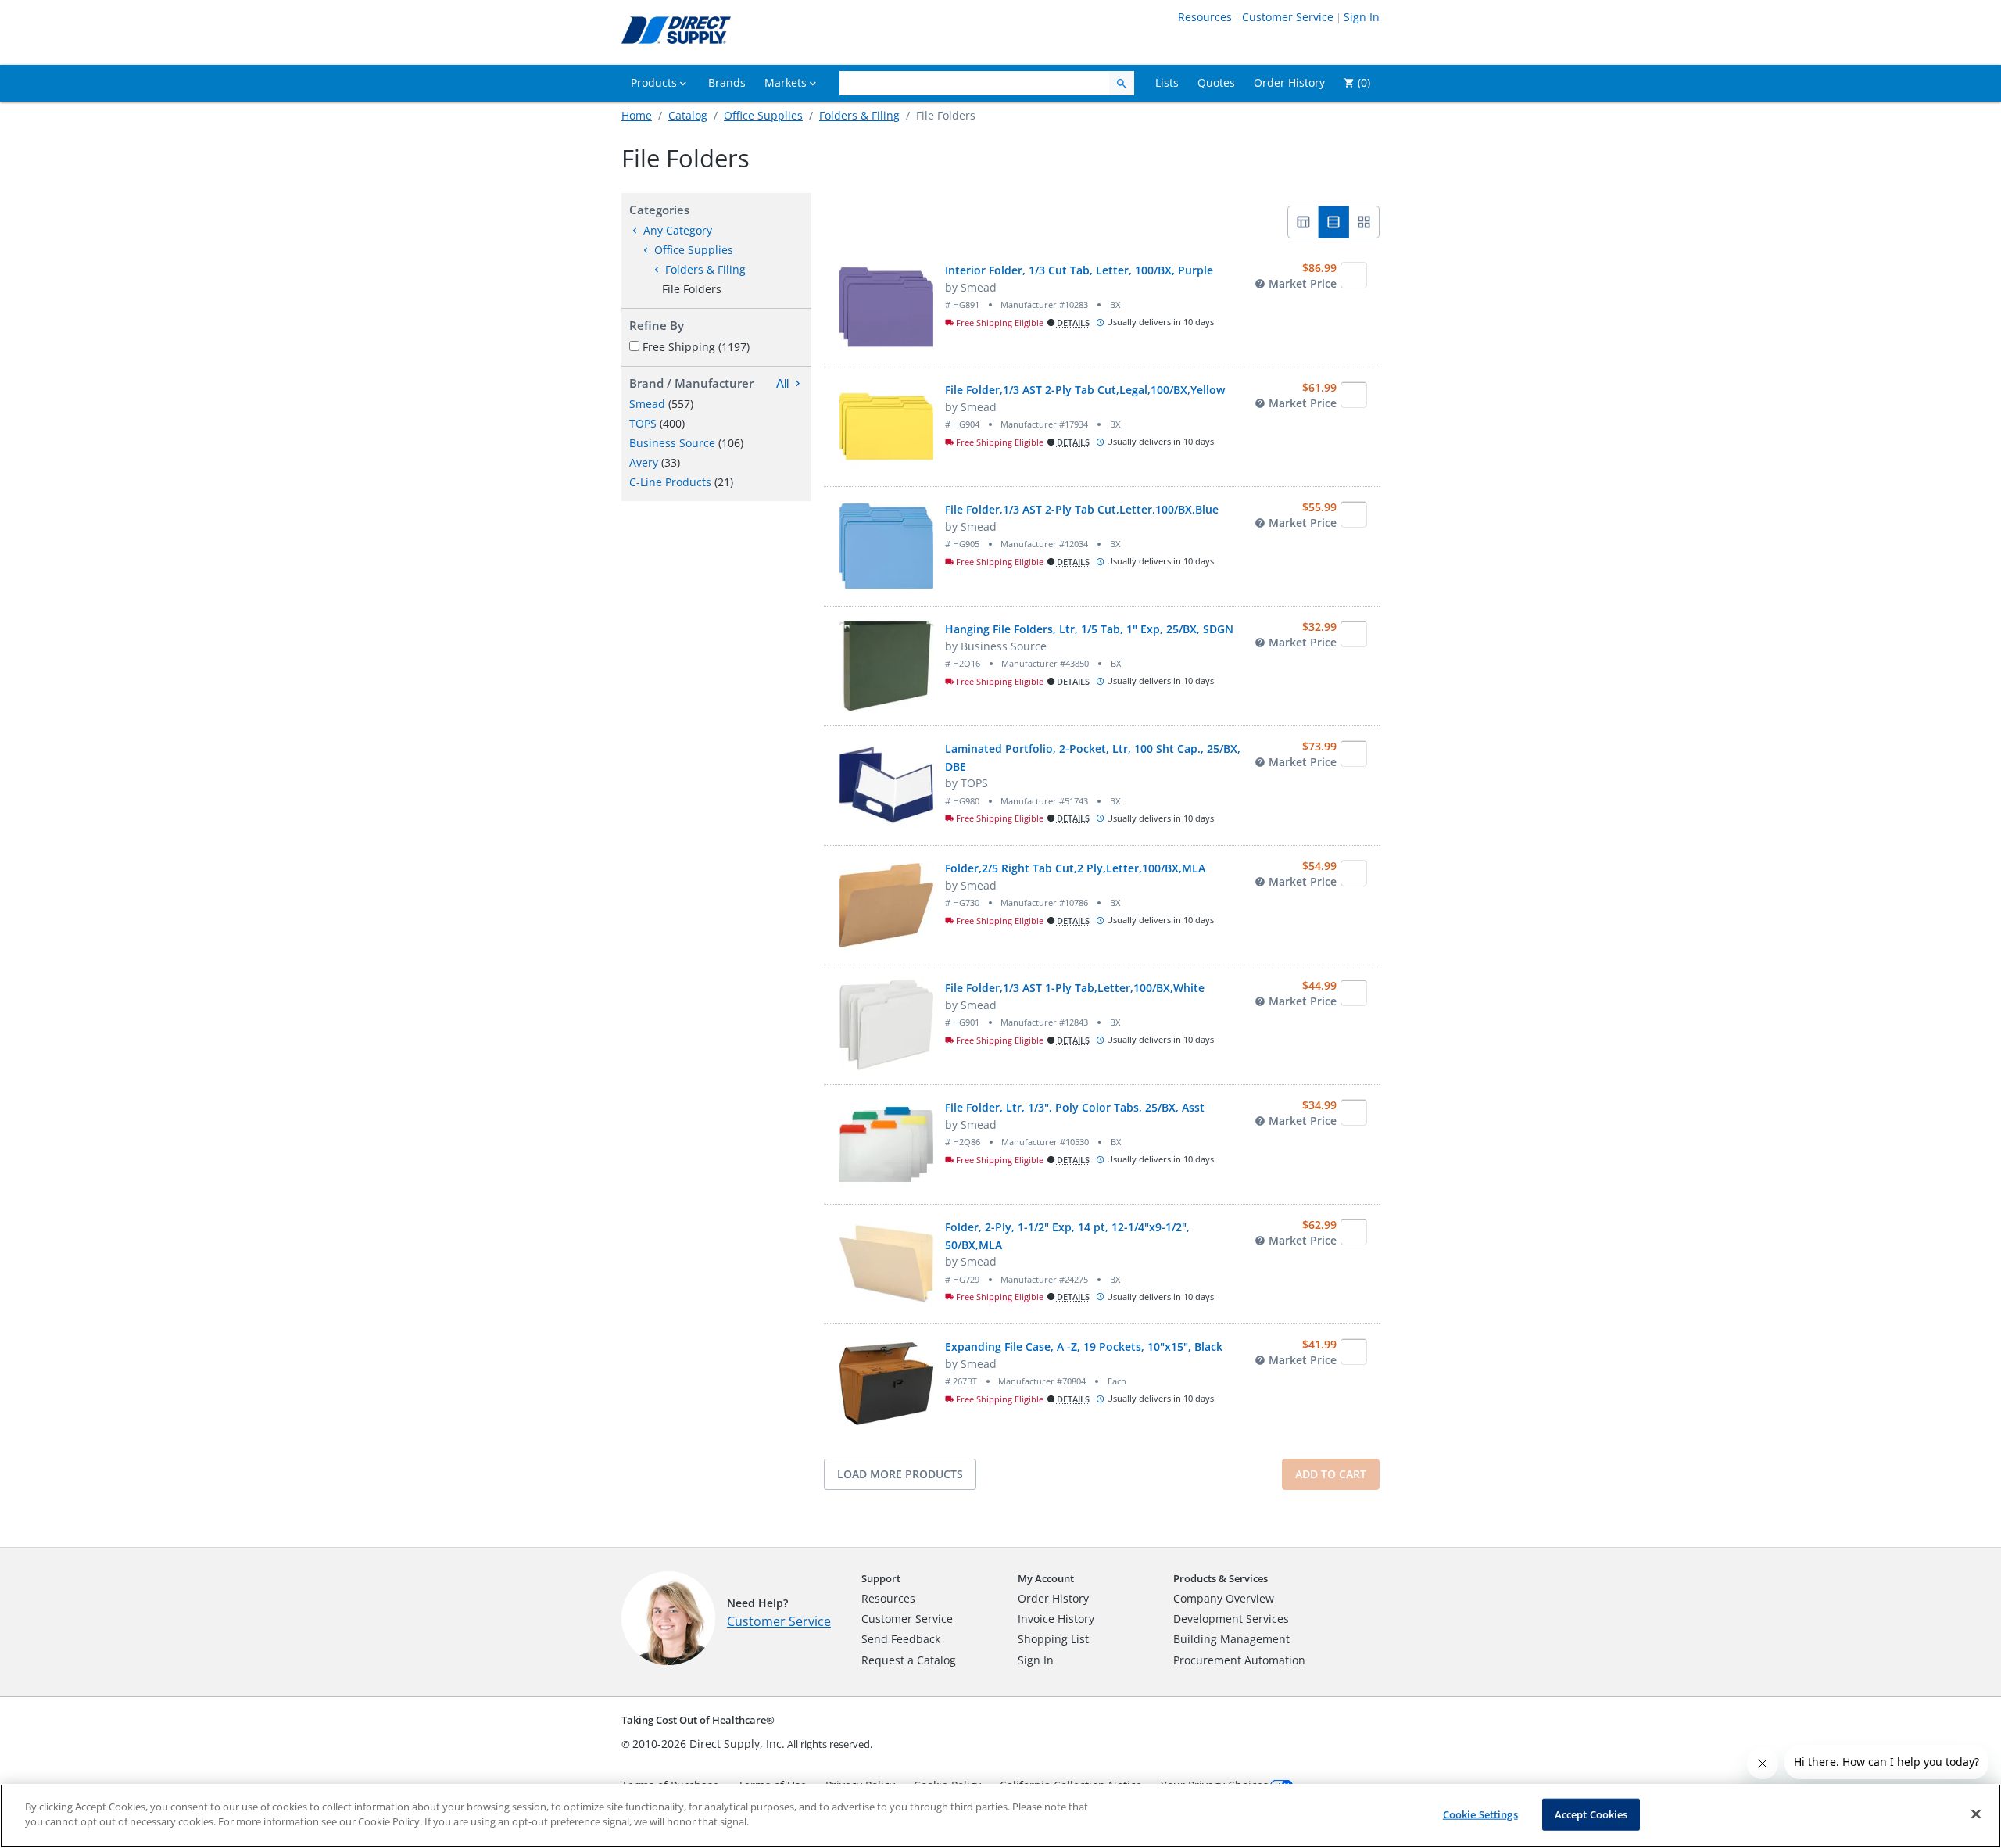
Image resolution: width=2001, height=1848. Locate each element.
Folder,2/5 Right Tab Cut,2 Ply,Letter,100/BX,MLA (1075, 868)
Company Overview (1224, 1598)
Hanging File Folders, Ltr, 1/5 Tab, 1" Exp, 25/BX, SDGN (1089, 629)
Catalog (688, 115)
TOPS (643, 423)
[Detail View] (1334, 222)
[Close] (1976, 1814)
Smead (647, 404)
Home (637, 115)
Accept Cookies (1591, 1814)
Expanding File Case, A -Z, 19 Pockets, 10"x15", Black (1084, 1347)
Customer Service (1288, 17)
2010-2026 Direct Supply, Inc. (709, 1744)
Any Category (678, 230)
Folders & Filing (859, 115)
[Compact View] (1303, 222)
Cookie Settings (1480, 1814)
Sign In (1362, 17)
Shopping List (1053, 1639)
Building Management (1231, 1639)
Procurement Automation (1239, 1660)
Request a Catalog (909, 1660)
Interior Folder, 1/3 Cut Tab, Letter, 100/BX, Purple (1079, 270)
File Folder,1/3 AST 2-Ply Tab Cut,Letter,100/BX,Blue (1082, 509)
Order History (1053, 1598)
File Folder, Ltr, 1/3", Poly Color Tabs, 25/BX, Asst (1075, 1107)
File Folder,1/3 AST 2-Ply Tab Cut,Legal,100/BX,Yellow (1085, 390)
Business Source (672, 443)
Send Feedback (901, 1639)
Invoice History (1056, 1619)
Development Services (1231, 1619)
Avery (644, 462)
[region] (1000, 1816)
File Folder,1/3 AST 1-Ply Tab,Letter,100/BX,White (1075, 988)
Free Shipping (696, 347)
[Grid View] (1364, 222)
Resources (1205, 17)
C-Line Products (670, 482)
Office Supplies (763, 115)
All (782, 383)
